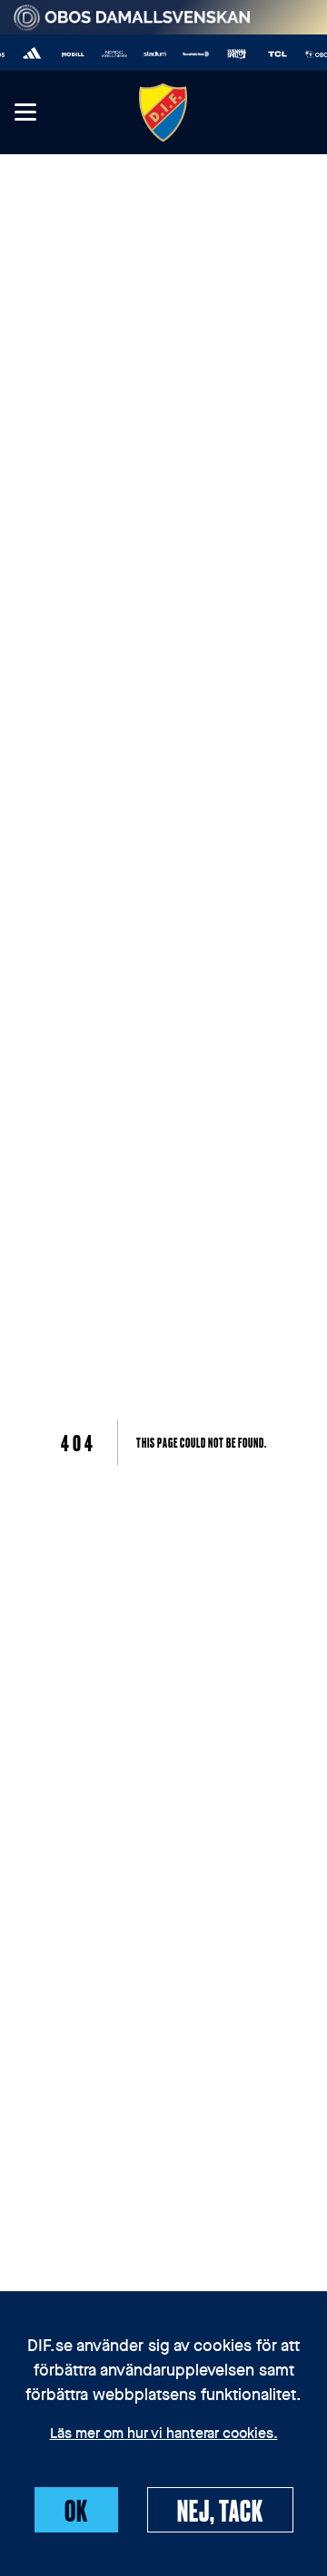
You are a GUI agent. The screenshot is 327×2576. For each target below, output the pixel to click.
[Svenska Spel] (232, 54)
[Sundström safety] (191, 54)
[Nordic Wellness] (109, 54)
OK (76, 2510)
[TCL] (273, 54)
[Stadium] (150, 54)
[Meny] (25, 113)
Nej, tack (220, 2510)
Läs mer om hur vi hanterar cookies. (164, 2435)
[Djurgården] (163, 112)
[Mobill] (69, 54)
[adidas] (28, 54)
